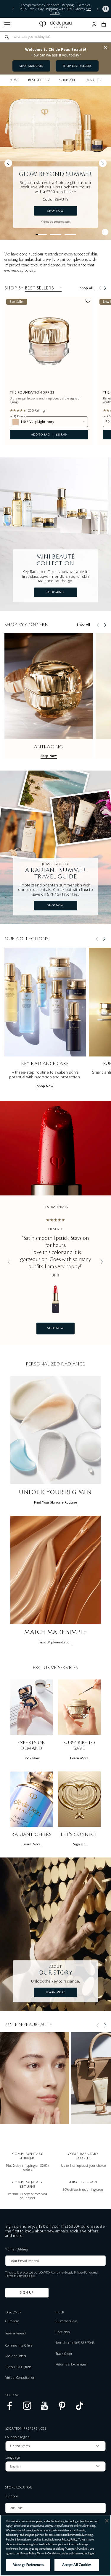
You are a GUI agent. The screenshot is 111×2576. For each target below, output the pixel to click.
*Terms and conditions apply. (56, 222)
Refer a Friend (16, 2333)
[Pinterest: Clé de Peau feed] (62, 2409)
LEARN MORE (55, 1992)
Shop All (87, 288)
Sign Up (27, 2293)
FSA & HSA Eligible (18, 2367)
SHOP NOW (55, 211)
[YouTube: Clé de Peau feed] (45, 2409)
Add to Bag (38, 435)
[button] (13, 9)
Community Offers (19, 2345)
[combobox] (58, 37)
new (14, 80)
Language (13, 2457)
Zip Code (12, 2496)
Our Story (12, 2321)
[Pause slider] (106, 9)
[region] (55, 2545)
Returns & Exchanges (71, 2364)
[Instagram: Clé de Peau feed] (27, 2409)
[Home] (55, 25)
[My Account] (94, 25)
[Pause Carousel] (105, 232)
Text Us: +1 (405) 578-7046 (75, 2343)
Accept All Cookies (77, 2565)
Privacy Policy (83, 2272)
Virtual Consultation (20, 2378)
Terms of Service (16, 2276)
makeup (94, 80)
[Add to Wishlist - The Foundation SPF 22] (88, 302)
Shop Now (49, 756)
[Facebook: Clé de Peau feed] (10, 2409)
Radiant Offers (16, 2356)
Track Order (64, 2354)
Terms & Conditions (49, 2554)
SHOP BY (14, 288)
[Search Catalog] (7, 37)
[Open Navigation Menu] (7, 24)
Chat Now (63, 2332)
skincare (67, 80)
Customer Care (66, 2321)
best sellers (38, 80)
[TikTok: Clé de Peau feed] (79, 2409)
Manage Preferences (28, 2565)
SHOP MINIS (55, 592)
